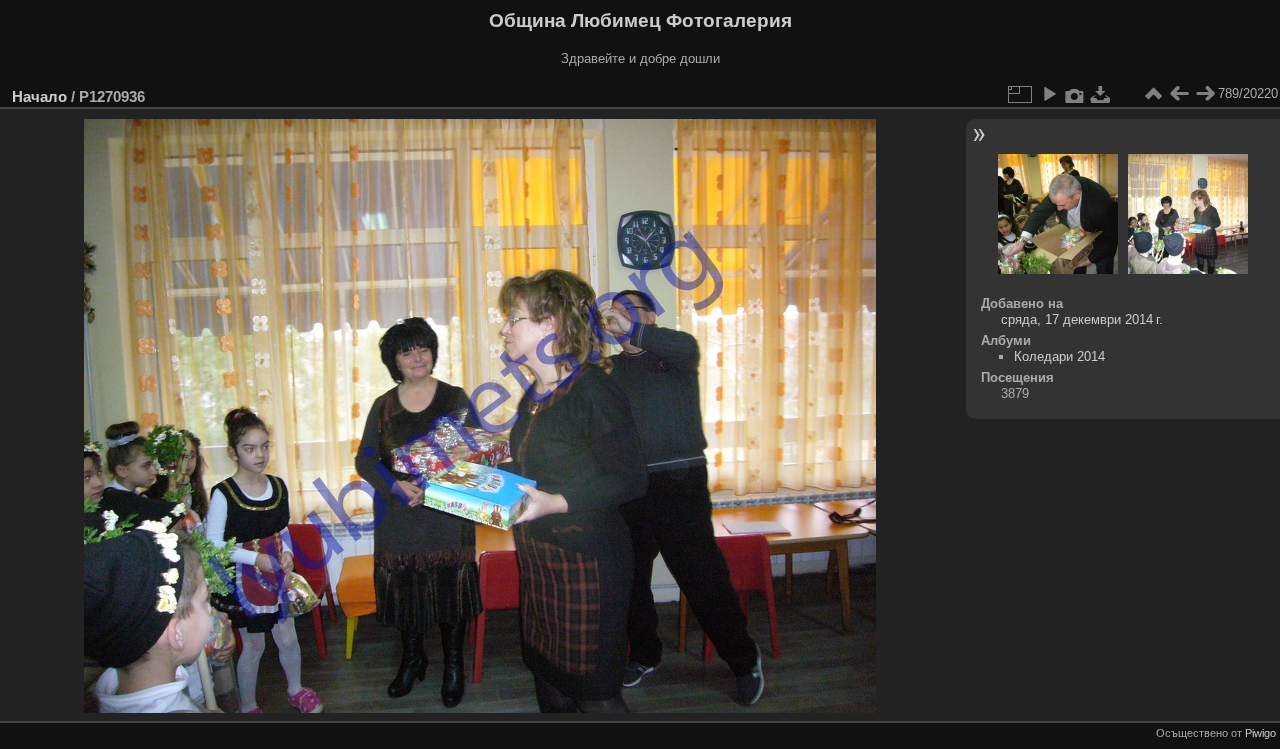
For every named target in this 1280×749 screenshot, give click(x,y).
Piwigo (1260, 733)
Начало (39, 96)
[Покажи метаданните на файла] (1075, 94)
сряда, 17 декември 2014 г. (1082, 319)
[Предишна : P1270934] (1179, 94)
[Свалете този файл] (1101, 94)
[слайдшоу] (1049, 94)
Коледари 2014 (1059, 356)
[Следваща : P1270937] (1205, 94)
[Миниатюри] (1153, 94)
